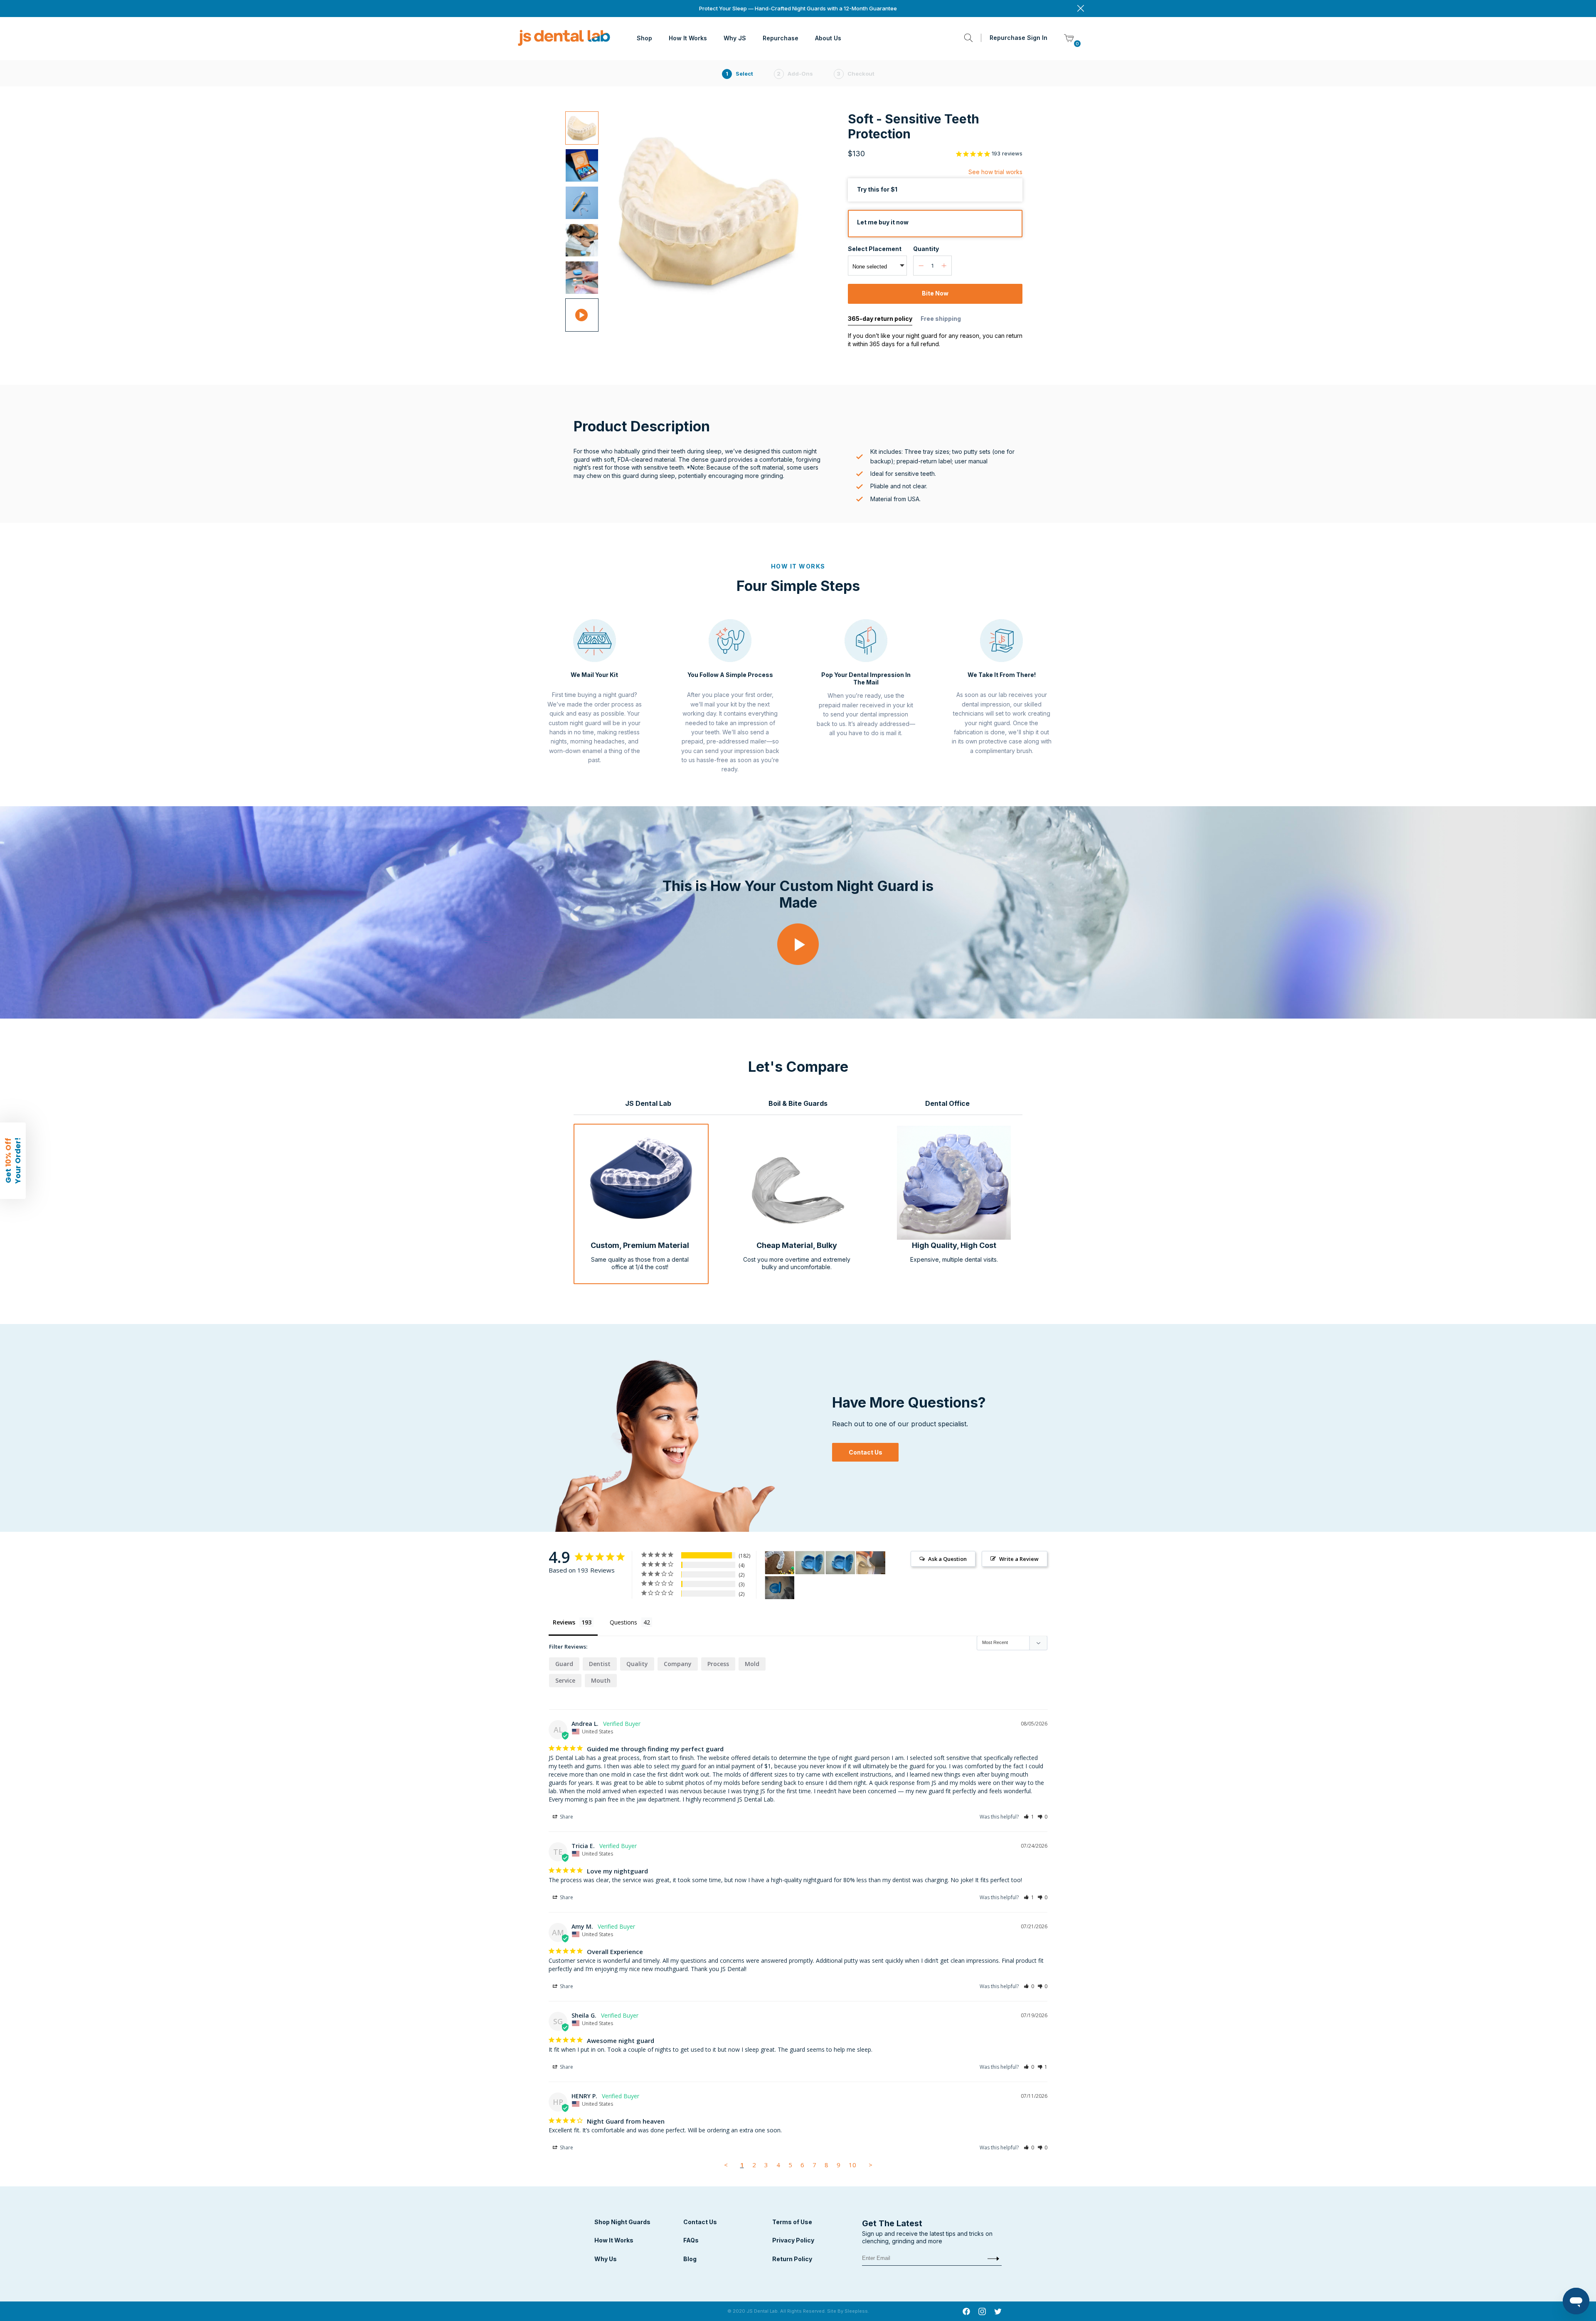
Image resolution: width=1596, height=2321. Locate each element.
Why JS (735, 38)
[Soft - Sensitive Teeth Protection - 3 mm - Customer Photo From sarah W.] (871, 1563)
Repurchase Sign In (1018, 38)
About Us (828, 38)
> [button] (871, 2165)
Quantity (926, 249)
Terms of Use (792, 2222)
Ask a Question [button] (947, 1559)
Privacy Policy (793, 2240)
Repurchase (781, 38)
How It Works (688, 38)
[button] (1029, 1817)
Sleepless (856, 2311)
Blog (690, 2259)
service (565, 1680)
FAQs (691, 2240)
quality (637, 1664)
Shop (644, 38)
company (678, 1664)
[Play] (798, 948)
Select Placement (875, 249)
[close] (1081, 9)
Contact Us (866, 1452)
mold (752, 1664)
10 (852, 2165)
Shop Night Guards (622, 2222)
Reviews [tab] (564, 1622)
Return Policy (792, 2259)
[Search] (968, 38)
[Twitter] (998, 2313)
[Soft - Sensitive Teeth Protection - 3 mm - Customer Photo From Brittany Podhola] (780, 1588)
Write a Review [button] (1019, 1559)
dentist (600, 1664)
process (718, 1664)
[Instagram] (982, 2313)
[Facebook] (966, 2313)
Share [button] (566, 1817)
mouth (601, 1680)
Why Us (606, 2259)
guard (564, 1664)
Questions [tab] (623, 1622)
